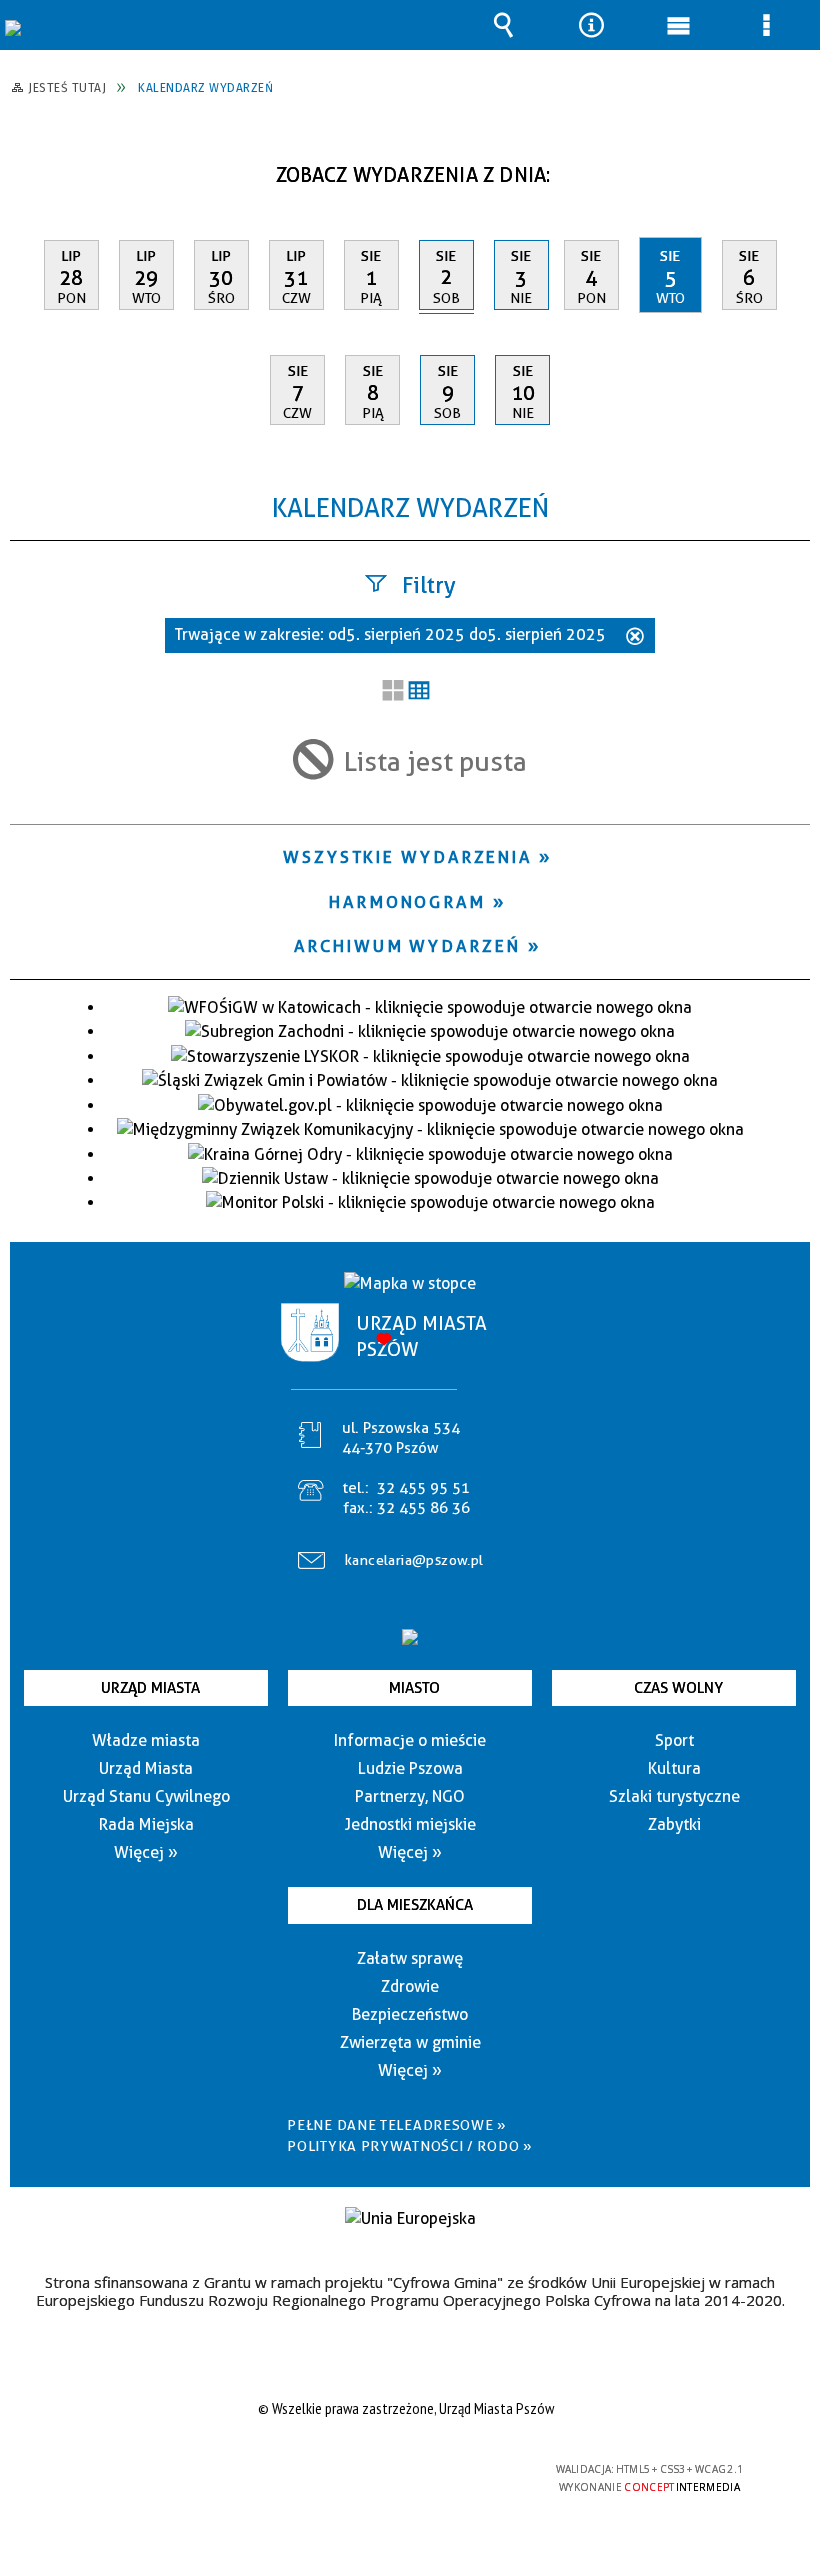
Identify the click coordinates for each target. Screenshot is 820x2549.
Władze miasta (146, 1740)
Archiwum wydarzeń (407, 946)
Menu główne (679, 25)
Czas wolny (678, 1688)
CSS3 (394, 2470)
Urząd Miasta (150, 1688)
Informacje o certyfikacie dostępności (156, 2472)
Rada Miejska (146, 1824)
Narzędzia (591, 25)
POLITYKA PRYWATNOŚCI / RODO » (409, 2146)
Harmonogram (407, 902)
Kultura (674, 1768)
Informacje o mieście (410, 1740)
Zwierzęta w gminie (410, 2042)
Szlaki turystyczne (674, 1796)
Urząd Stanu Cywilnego (146, 1796)
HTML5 (364, 2470)
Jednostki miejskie (410, 1824)
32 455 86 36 (423, 1508)
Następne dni (792, 167)
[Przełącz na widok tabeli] (419, 692)
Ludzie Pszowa (410, 1768)
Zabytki (674, 1824)
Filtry (429, 585)
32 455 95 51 (423, 1488)
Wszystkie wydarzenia (407, 857)
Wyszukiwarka (504, 25)
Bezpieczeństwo (410, 2014)
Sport (674, 1740)
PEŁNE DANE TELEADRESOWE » (397, 2125)
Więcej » (146, 1852)
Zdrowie (410, 1986)
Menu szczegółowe (766, 25)
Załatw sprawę (410, 1958)
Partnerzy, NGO (410, 1796)
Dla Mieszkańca (415, 1905)
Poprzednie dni (35, 167)
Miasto (414, 1688)
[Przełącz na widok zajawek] (393, 692)
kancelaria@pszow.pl (414, 1560)
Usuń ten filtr (635, 638)
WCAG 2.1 (457, 2469)
